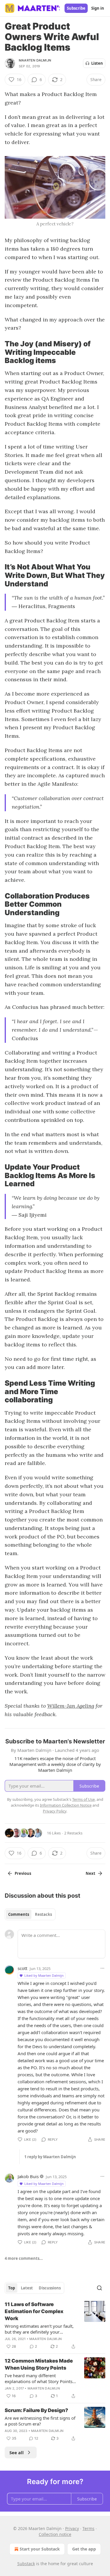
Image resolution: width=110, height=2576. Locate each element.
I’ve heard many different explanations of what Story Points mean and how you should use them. (39, 2378)
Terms (88, 2528)
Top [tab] (12, 2288)
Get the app (84, 2549)
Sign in (98, 8)
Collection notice (55, 2534)
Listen (97, 63)
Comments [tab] (19, 1914)
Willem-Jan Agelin (69, 1706)
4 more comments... (24, 2258)
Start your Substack (40, 2549)
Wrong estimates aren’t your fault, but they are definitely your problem (39, 2329)
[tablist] (30, 1914)
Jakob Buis (28, 2176)
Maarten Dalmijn (35, 60)
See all (17, 2452)
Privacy (72, 2528)
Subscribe (76, 8)
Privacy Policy (55, 1811)
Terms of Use (83, 1799)
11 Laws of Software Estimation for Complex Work (34, 2311)
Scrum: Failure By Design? (36, 2410)
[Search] (99, 2288)
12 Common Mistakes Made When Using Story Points (39, 2364)
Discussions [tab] (50, 2288)
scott (22, 1968)
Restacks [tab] (43, 1914)
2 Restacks (73, 1833)
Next (90, 1873)
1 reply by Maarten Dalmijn (50, 2157)
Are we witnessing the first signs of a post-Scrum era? (40, 2421)
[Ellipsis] (102, 1968)
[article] (55, 2325)
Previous (23, 1873)
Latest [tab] (27, 2288)
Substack (26, 2564)
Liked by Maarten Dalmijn (44, 1975)
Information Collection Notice (66, 1805)
